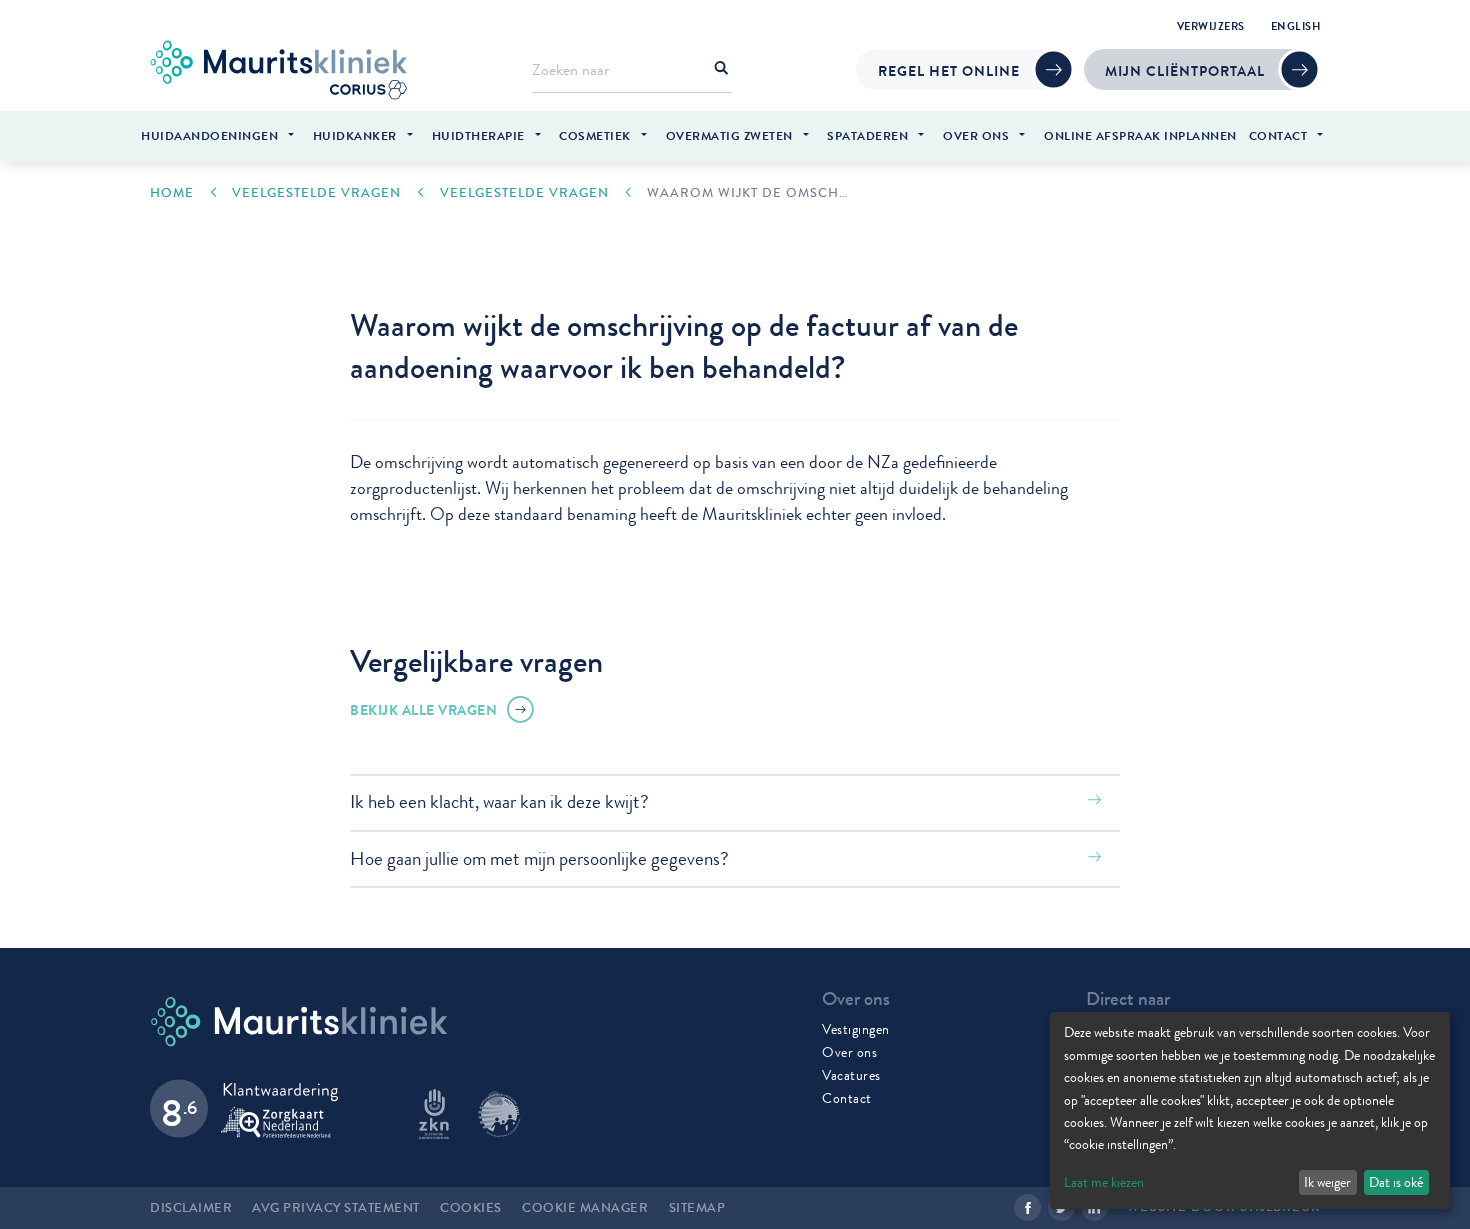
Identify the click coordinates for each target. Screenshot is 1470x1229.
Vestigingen (856, 1029)
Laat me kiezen (1104, 1182)
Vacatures (851, 1075)
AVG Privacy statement (336, 1208)
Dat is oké (1396, 1182)
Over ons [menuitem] (976, 136)
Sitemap (697, 1208)
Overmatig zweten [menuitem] (729, 136)
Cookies (471, 1208)
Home (172, 193)
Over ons (849, 1052)
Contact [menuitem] (1278, 136)
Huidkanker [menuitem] (355, 136)
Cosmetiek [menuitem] (595, 136)
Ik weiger (1327, 1182)
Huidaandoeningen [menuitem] (209, 136)
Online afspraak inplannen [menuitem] (1140, 136)
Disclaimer (191, 1208)
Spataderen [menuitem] (867, 136)
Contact (847, 1098)
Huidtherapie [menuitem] (478, 136)
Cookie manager (585, 1208)
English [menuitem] (1296, 26)
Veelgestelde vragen (316, 193)
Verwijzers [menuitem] (1211, 26)
